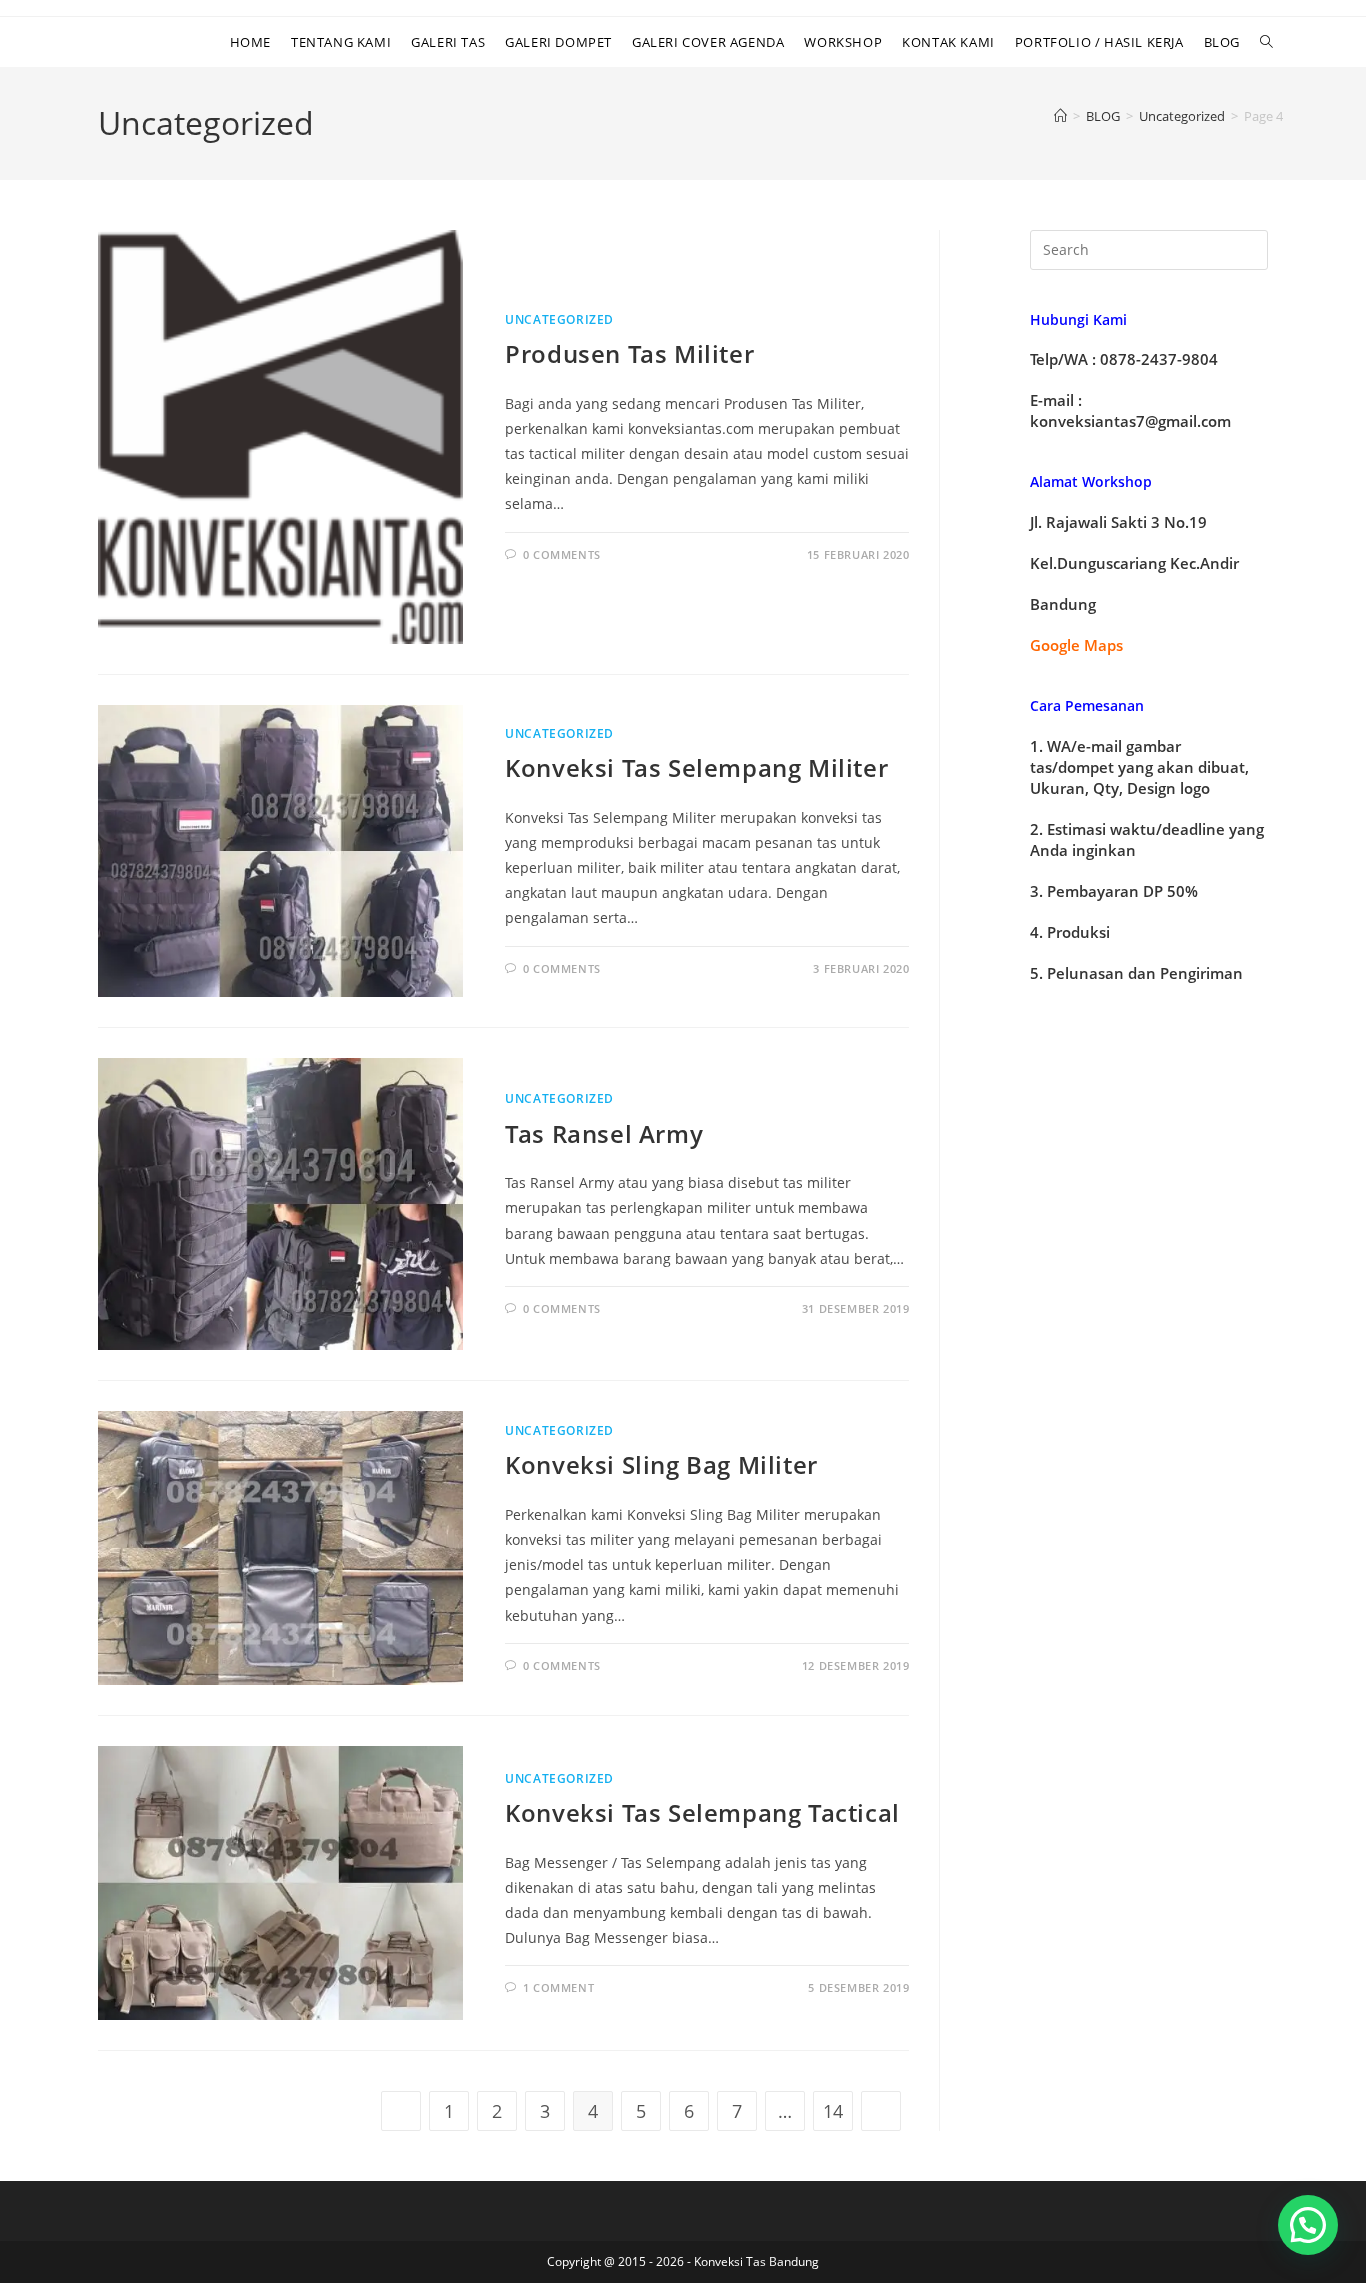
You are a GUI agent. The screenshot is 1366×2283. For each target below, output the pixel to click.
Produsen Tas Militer (629, 353)
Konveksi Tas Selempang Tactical (702, 1812)
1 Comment (558, 1987)
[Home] (1060, 116)
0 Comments (562, 554)
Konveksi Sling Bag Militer (661, 1464)
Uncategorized (559, 319)
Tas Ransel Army (604, 1133)
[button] (1308, 2225)
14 (833, 2111)
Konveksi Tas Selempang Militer (696, 767)
